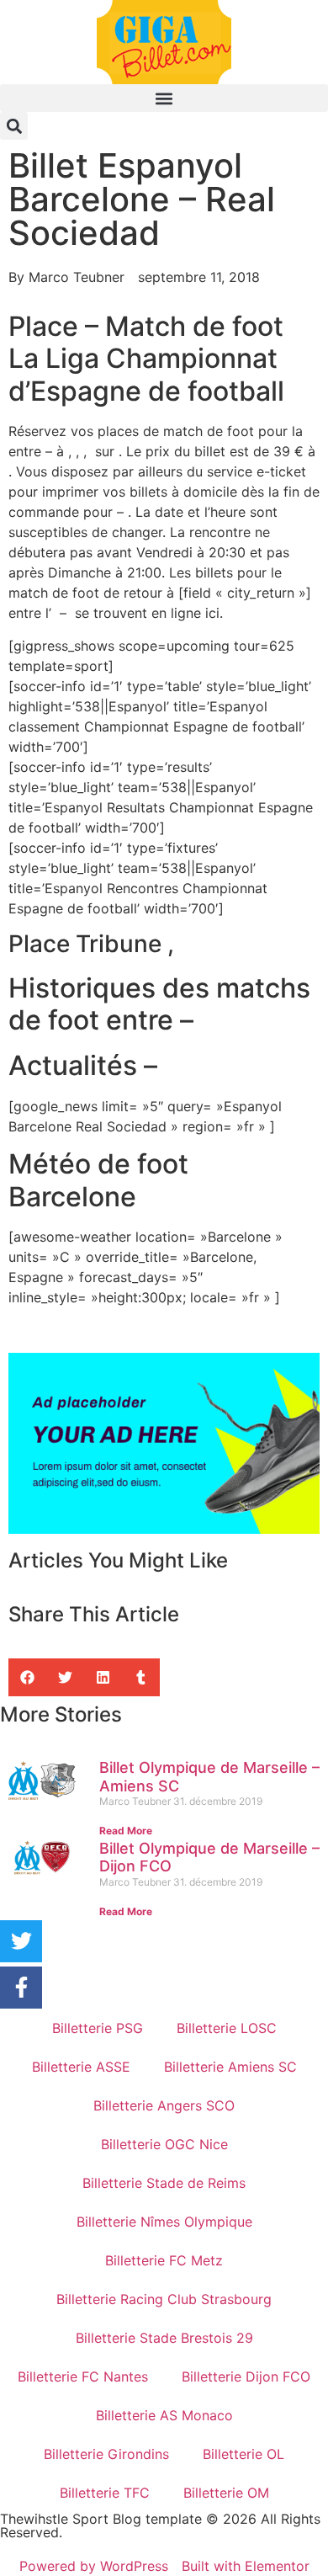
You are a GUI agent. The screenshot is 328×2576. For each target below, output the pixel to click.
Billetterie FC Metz (164, 2260)
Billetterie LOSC (227, 2028)
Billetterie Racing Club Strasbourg (164, 2299)
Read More (126, 1831)
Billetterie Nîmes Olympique (164, 2222)
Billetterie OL (243, 2454)
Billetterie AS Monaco (164, 2415)
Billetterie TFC (105, 2493)
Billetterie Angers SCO (164, 2105)
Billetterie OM (226, 2493)
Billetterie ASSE (81, 2067)
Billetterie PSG (98, 2028)
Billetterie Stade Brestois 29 (164, 2338)
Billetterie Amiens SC (230, 2067)
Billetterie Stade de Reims (164, 2183)
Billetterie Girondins (106, 2454)
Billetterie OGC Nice (164, 2144)
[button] (164, 98)
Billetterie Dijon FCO (246, 2376)
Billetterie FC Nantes (83, 2376)
